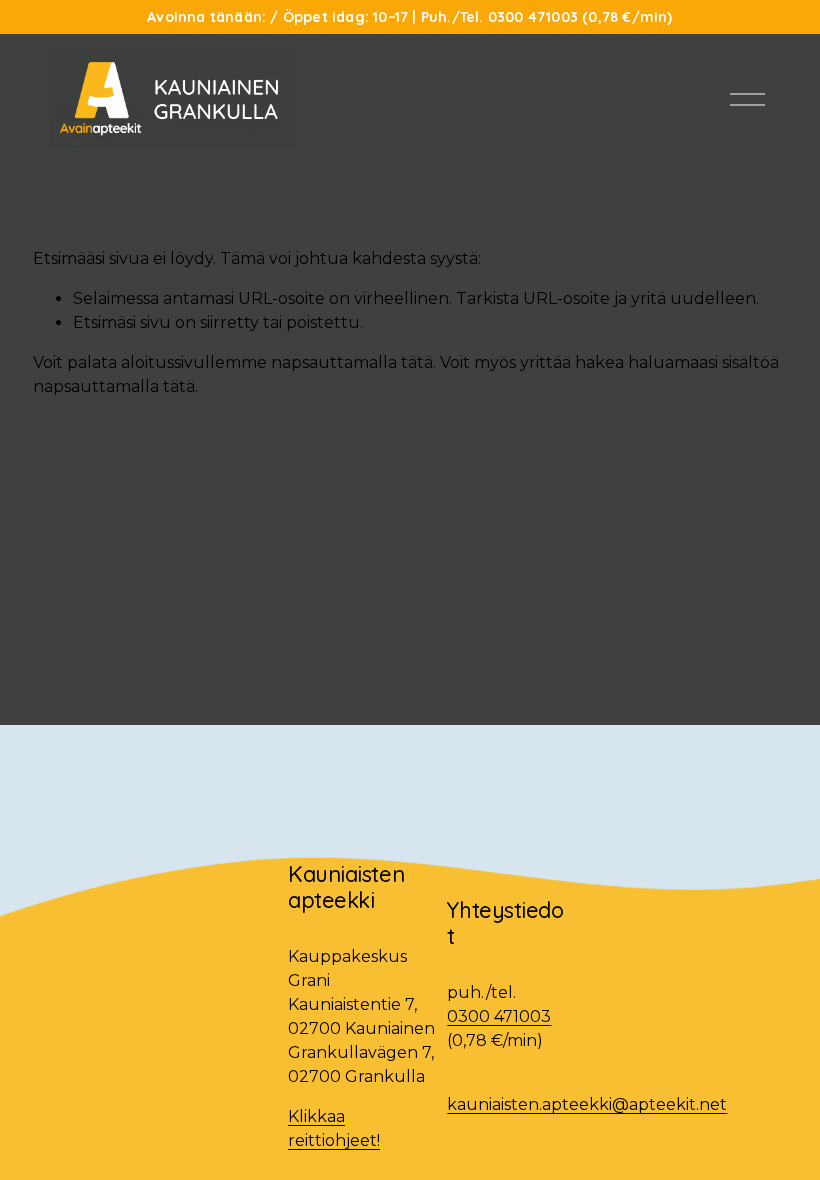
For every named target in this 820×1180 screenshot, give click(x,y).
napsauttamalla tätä (352, 362)
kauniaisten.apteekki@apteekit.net (587, 1104)
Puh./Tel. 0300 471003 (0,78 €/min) (547, 17)
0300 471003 (499, 1016)
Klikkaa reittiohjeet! (334, 1128)
